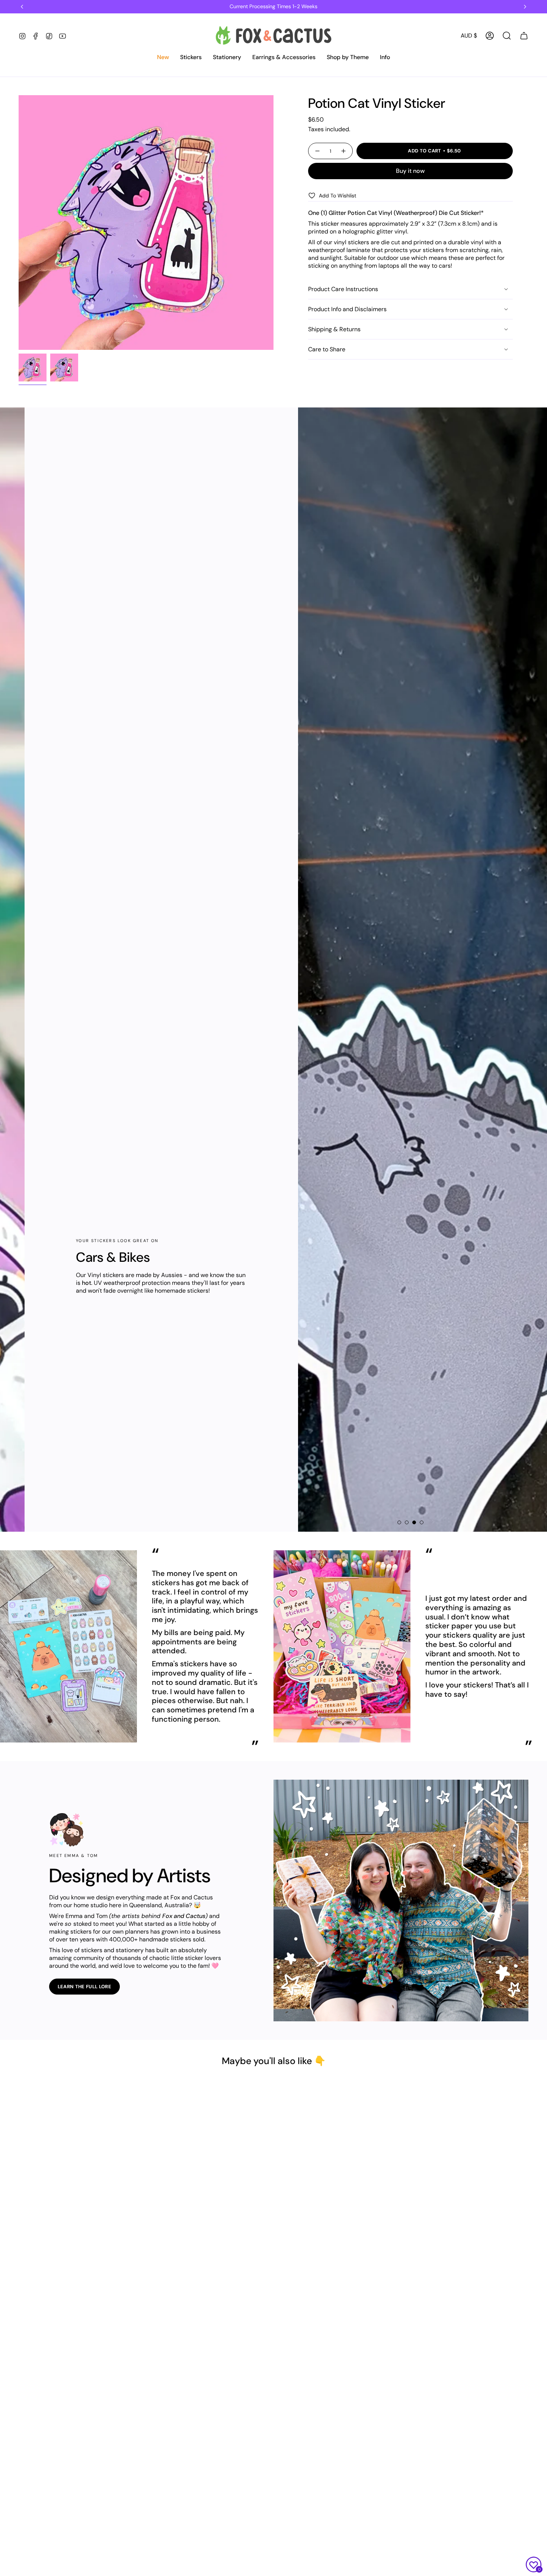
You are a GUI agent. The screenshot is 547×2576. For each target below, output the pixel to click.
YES (273, 1286)
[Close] (365, 1257)
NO (273, 1314)
